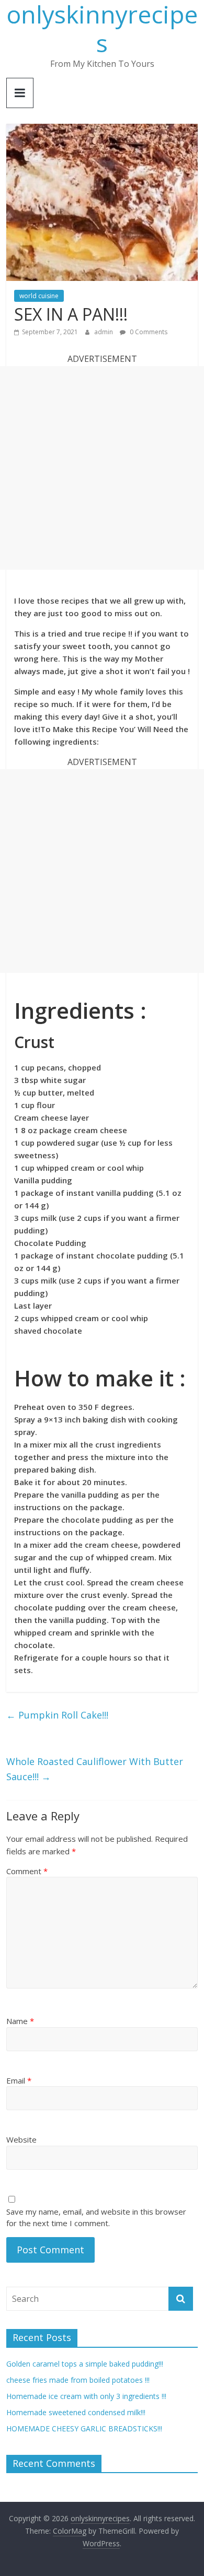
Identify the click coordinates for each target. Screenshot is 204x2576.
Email (19, 2080)
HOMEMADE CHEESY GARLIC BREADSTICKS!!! (84, 2428)
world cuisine (39, 296)
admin (104, 332)
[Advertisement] (102, 468)
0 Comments (148, 332)
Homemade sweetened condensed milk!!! (76, 2412)
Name (20, 2021)
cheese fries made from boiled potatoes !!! (78, 2380)
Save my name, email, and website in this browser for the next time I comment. (96, 2218)
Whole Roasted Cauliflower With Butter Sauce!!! (95, 1769)
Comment (27, 1871)
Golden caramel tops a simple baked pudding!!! (85, 2364)
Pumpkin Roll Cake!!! (57, 1715)
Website (21, 2139)
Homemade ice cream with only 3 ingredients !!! (86, 2396)
